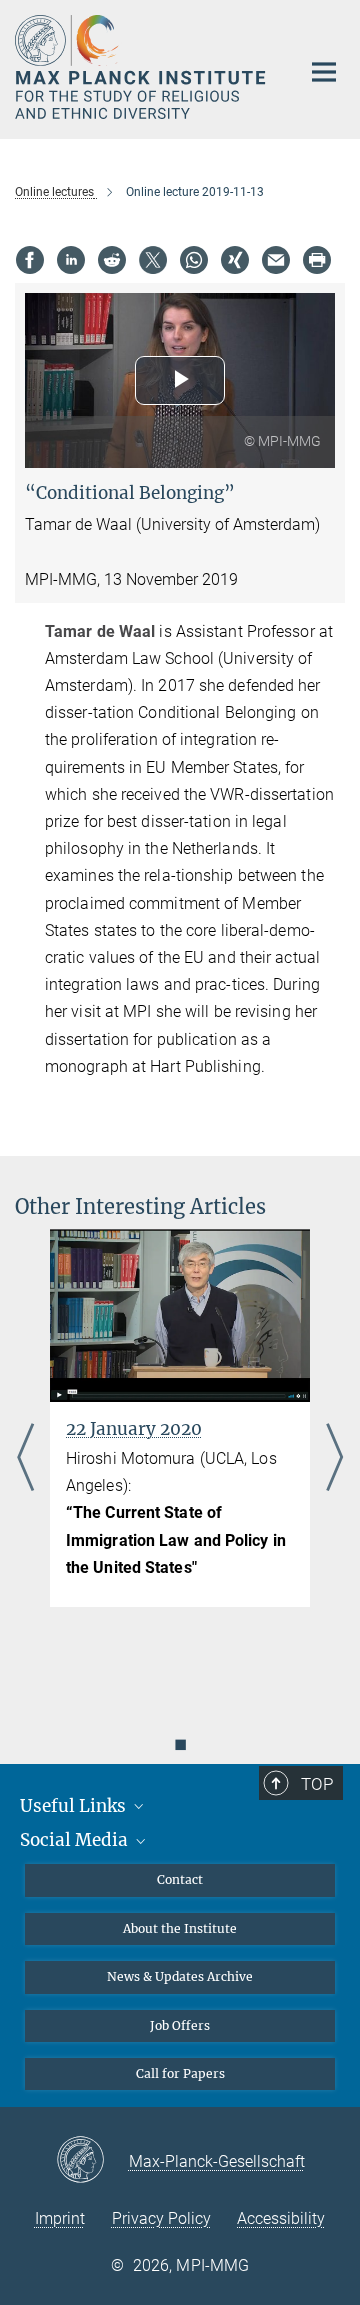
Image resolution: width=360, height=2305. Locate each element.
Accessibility (281, 2218)
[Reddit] (112, 260)
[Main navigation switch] (324, 72)
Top (317, 1784)
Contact (180, 1879)
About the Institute (180, 1928)
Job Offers (180, 2025)
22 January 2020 (134, 1429)
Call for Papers (180, 2073)
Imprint (60, 2218)
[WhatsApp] (194, 260)
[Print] (317, 260)
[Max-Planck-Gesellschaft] (92, 2161)
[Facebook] (30, 260)
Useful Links (75, 1806)
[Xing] (235, 260)
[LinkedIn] (71, 260)
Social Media (76, 1840)
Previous (25, 1459)
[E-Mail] (276, 260)
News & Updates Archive (180, 1976)
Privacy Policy (161, 2218)
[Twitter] (153, 260)
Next (334, 1459)
